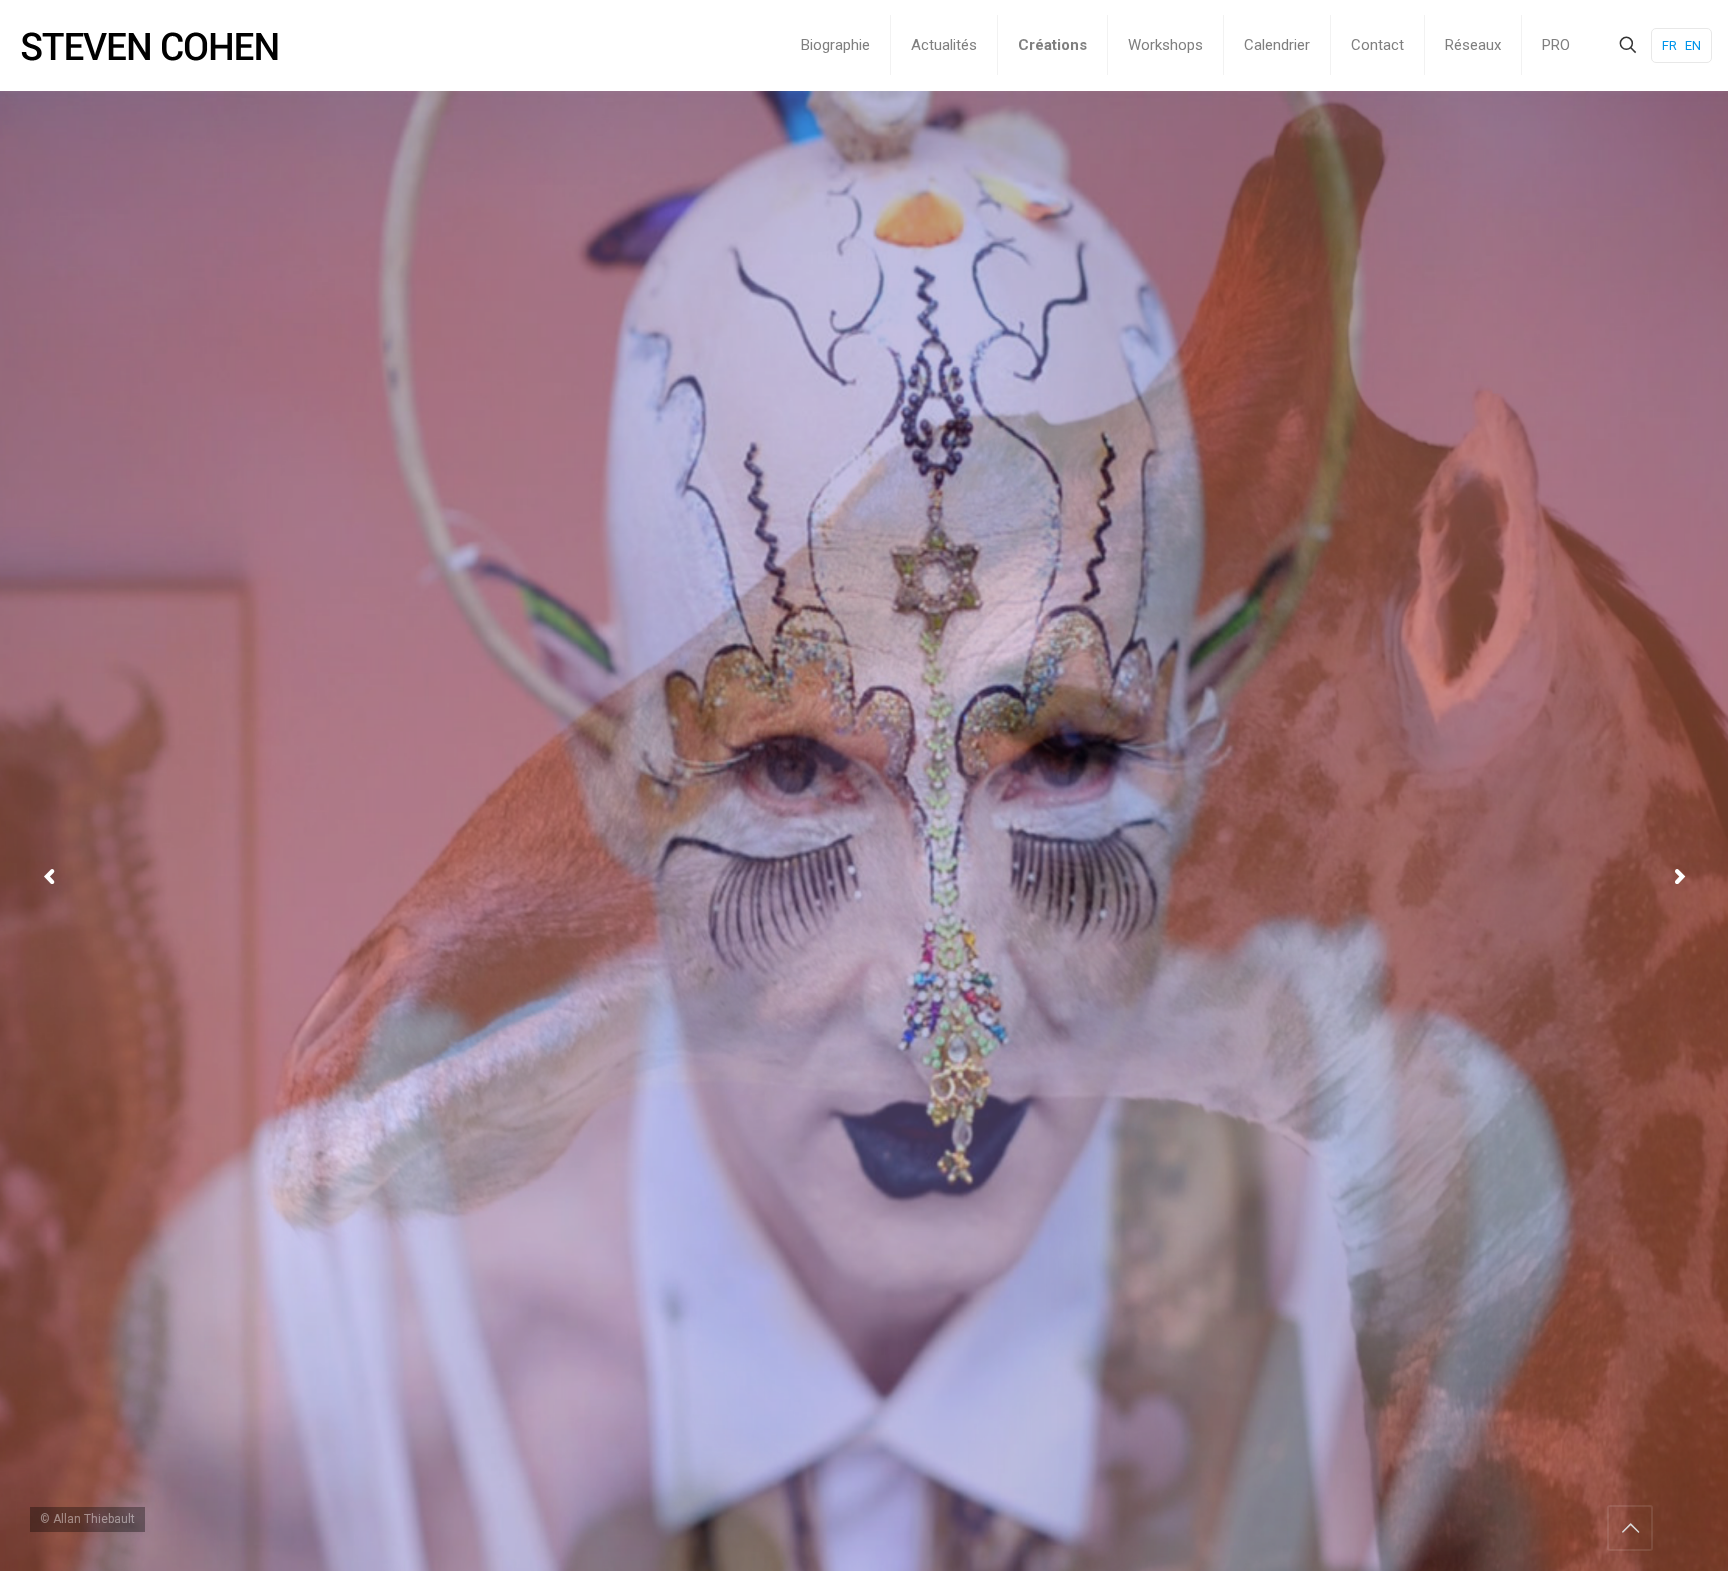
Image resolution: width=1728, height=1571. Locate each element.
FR (1669, 45)
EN (1693, 45)
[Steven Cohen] (150, 45)
